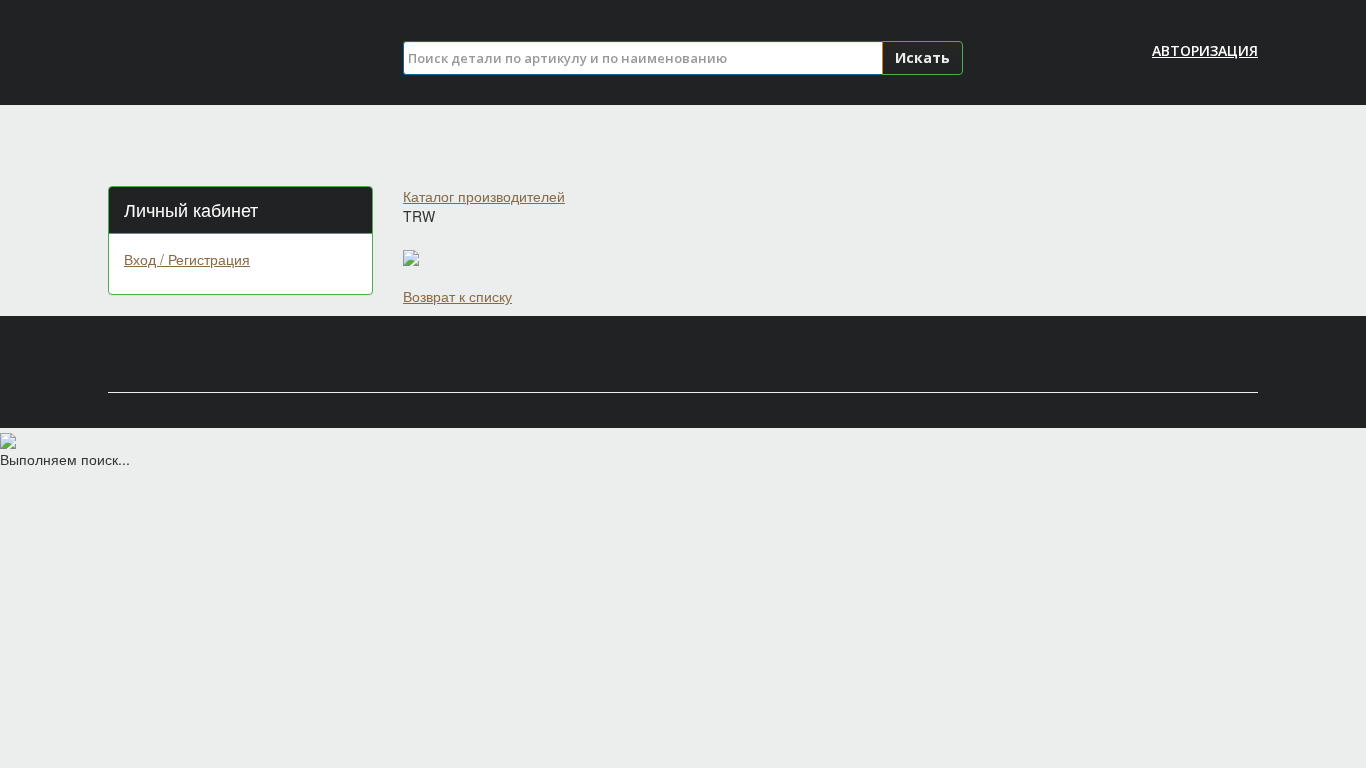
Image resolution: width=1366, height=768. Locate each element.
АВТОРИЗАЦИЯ (1205, 50)
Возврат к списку (457, 296)
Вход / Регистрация (187, 259)
